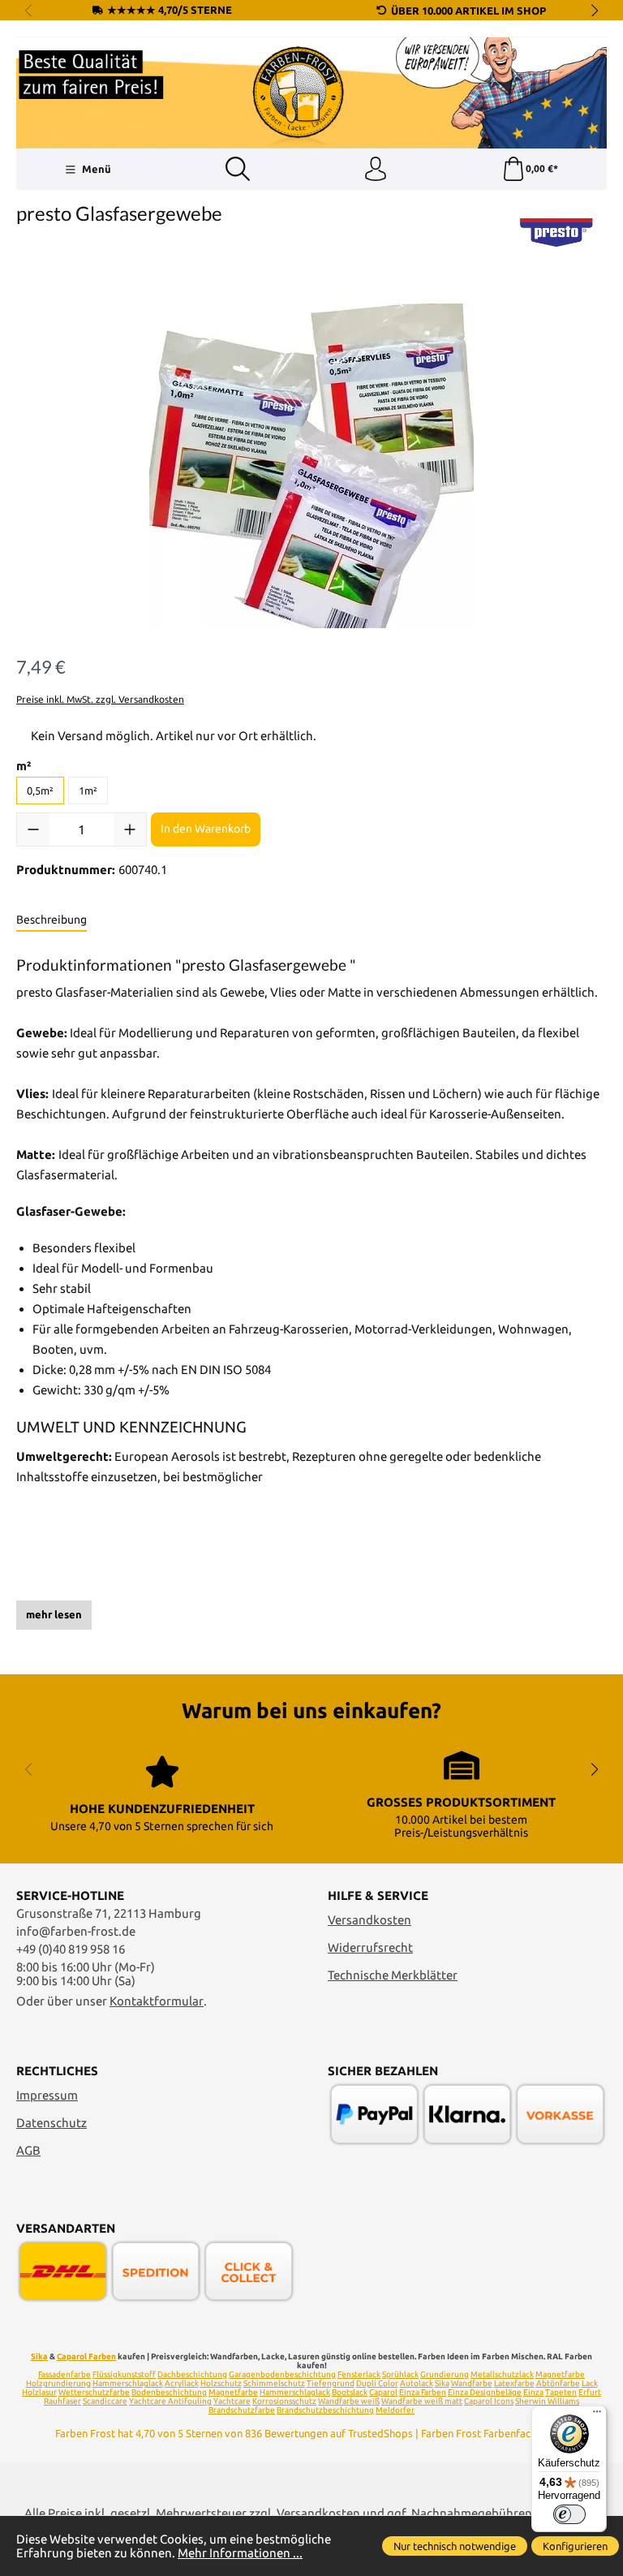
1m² (88, 790)
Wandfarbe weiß (349, 2401)
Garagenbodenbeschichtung (282, 2374)
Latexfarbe (514, 2383)
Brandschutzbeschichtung (325, 2410)
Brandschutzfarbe (242, 2410)
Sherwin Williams (547, 2401)
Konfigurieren (575, 2546)
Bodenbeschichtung (169, 2392)
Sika (39, 2356)
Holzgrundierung (58, 2383)
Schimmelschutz (274, 2383)
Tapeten (561, 2392)
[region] (311, 466)
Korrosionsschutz (284, 2401)
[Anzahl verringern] (33, 829)
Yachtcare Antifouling (170, 2401)
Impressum (47, 2095)
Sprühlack (400, 2374)
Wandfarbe (472, 2383)
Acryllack (182, 2383)
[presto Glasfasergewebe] (311, 466)
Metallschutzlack (502, 2374)
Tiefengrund (331, 2383)
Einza (533, 2392)
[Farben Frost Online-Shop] (311, 93)
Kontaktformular (157, 2001)
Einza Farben (423, 2392)
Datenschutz (52, 2123)
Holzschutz (221, 2383)
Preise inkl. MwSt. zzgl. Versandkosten (100, 699)
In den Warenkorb (206, 829)
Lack (590, 2383)
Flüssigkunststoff (124, 2374)
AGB (28, 2150)
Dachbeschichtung (192, 2374)
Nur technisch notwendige (455, 2546)
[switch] (569, 2514)
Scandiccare (105, 2401)
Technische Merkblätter (393, 1975)
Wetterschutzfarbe (94, 2392)
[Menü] (597, 2415)
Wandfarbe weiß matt (422, 2401)
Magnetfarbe (560, 2374)
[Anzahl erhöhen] (130, 829)
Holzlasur (39, 2392)
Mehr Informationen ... (240, 2553)
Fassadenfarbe (64, 2374)
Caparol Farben (86, 2356)
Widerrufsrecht (370, 1947)
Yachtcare (232, 2401)
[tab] (52, 920)
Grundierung (445, 2374)
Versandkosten (370, 1920)
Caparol (383, 2392)
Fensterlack (359, 2374)
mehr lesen (54, 1614)
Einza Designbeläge (485, 2392)
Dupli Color (377, 2383)
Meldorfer (395, 2410)
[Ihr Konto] (376, 170)
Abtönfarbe (558, 2383)
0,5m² (40, 790)
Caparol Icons (489, 2401)
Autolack (417, 2383)
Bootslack (350, 2392)
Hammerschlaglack (128, 2383)
